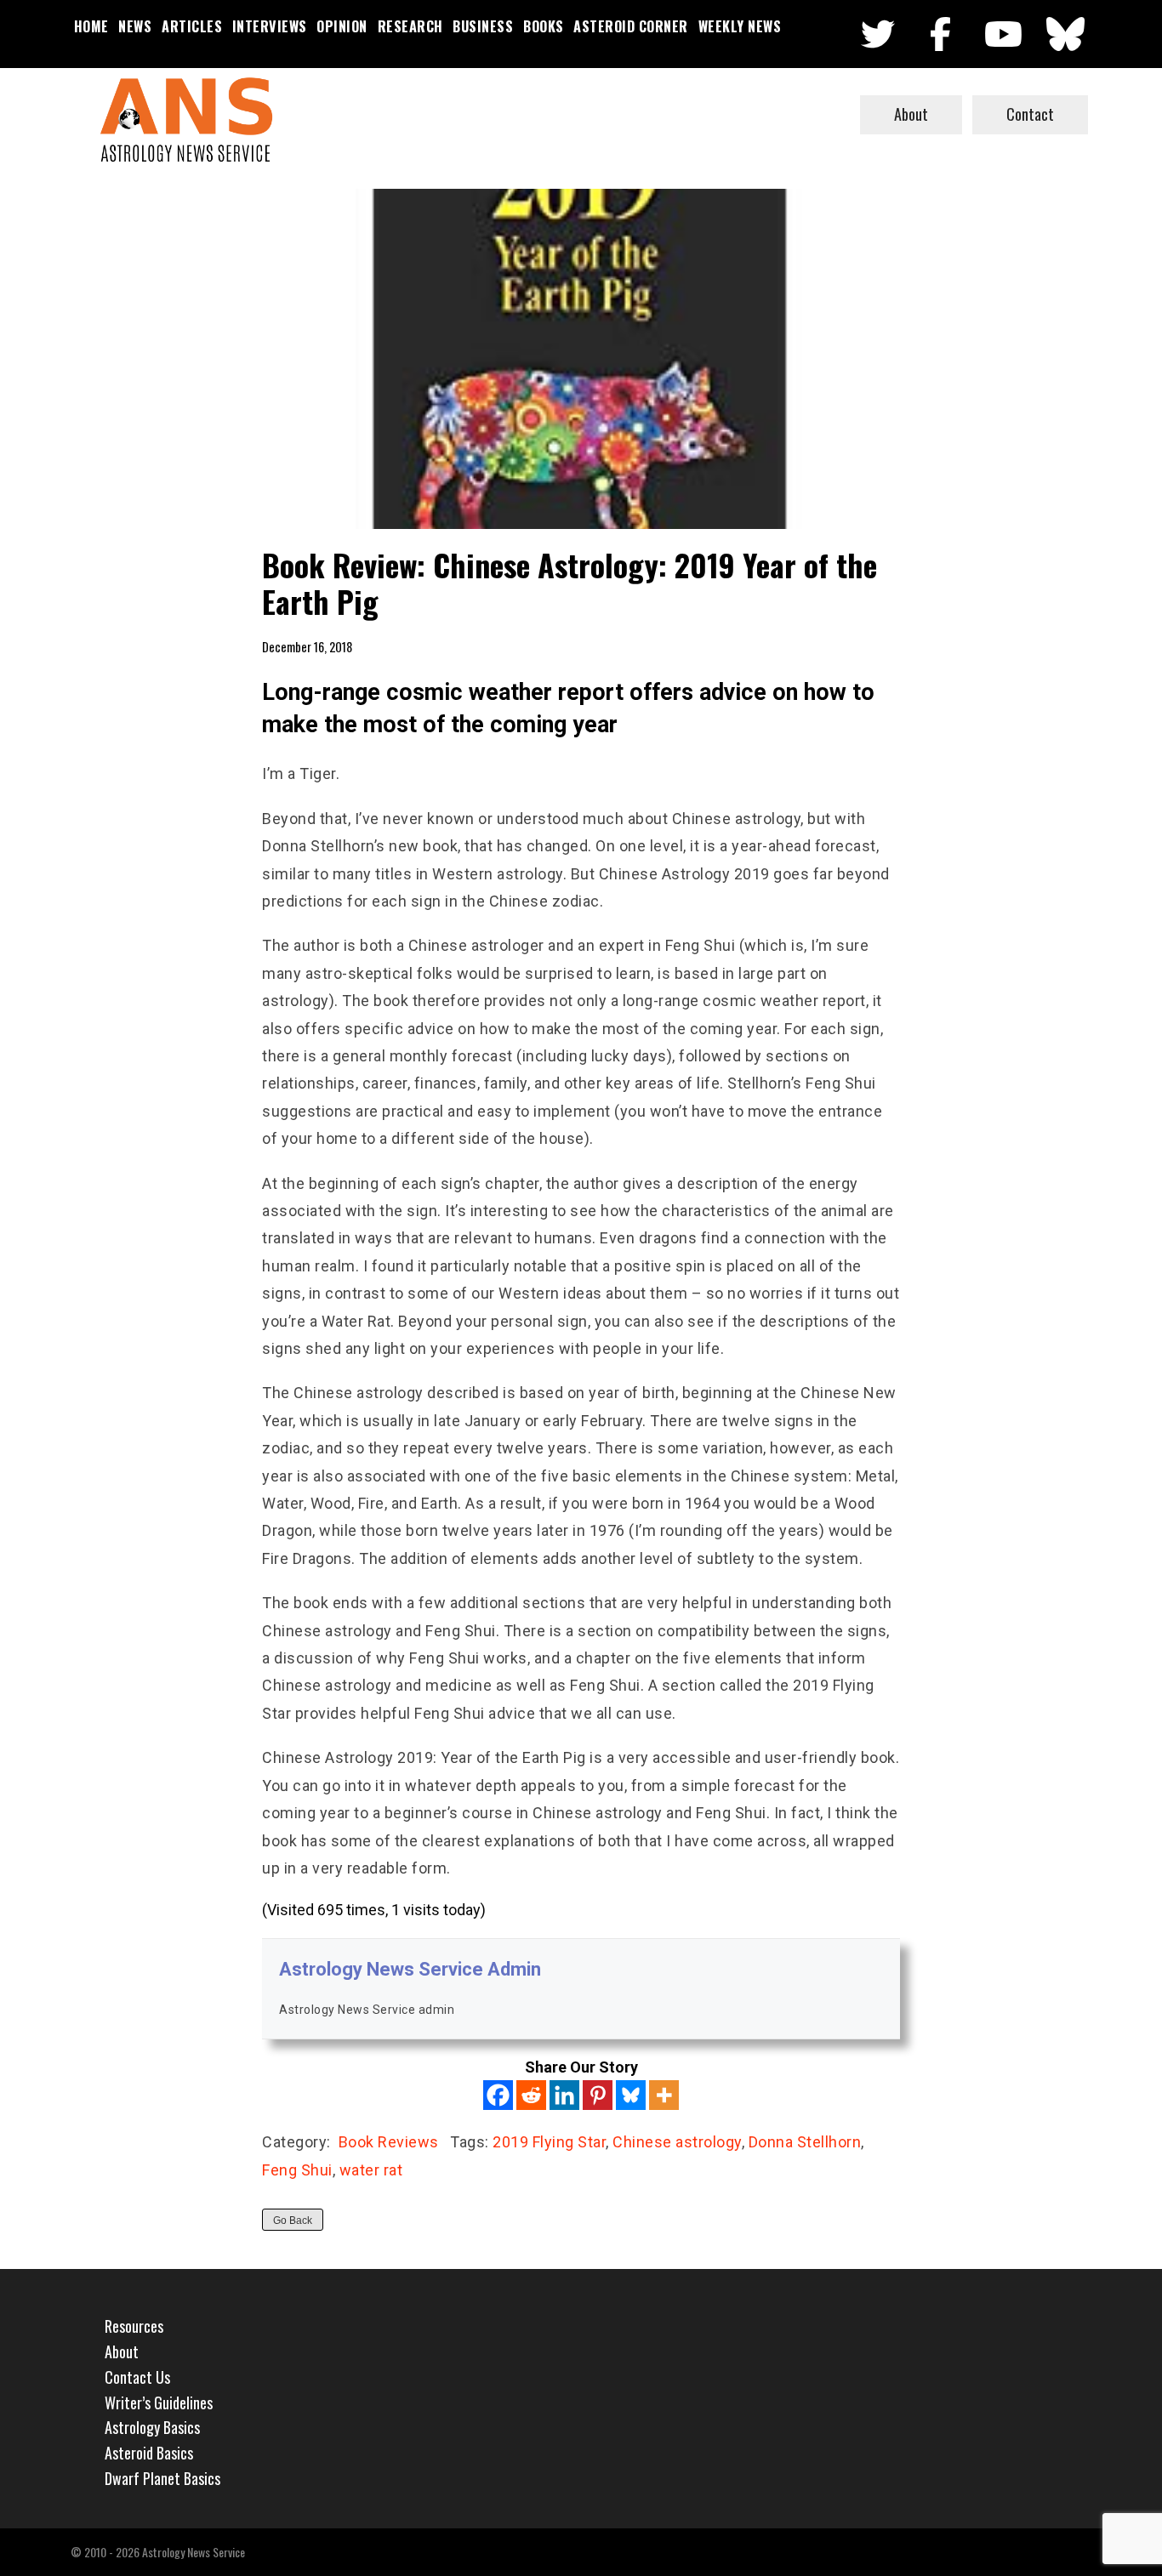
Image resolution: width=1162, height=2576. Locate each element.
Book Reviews (389, 2142)
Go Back (293, 2221)
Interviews (270, 26)
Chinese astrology (677, 2142)
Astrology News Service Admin (410, 1969)
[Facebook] (498, 2095)
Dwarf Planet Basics (162, 2478)
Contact (1030, 114)
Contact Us (137, 2377)
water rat (371, 2170)
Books (544, 26)
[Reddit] (531, 2095)
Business (483, 26)
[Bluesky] (631, 2095)
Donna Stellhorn (805, 2142)
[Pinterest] (598, 2095)
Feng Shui (297, 2170)
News (135, 26)
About (911, 114)
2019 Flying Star (549, 2142)
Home (91, 26)
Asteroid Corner (631, 26)
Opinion (342, 26)
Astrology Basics (152, 2427)
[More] (664, 2095)
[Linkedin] (564, 2095)
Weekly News (740, 26)
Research (410, 26)
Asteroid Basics (149, 2453)
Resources (134, 2326)
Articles (192, 26)
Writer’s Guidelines (159, 2403)
